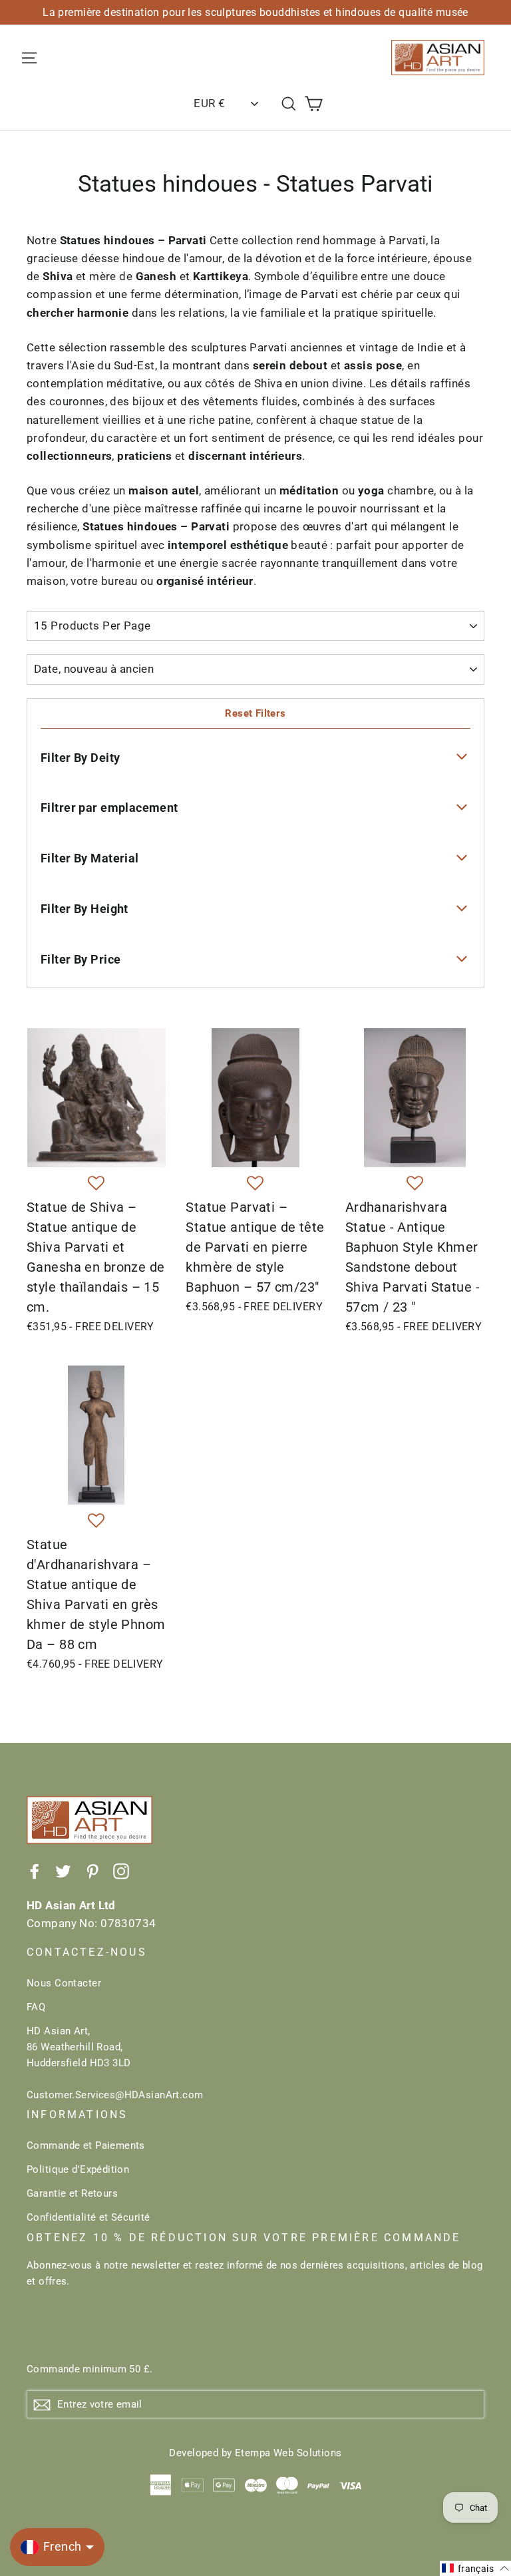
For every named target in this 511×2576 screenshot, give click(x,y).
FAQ (36, 2007)
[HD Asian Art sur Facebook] (35, 1871)
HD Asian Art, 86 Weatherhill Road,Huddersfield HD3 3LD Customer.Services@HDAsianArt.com (115, 2063)
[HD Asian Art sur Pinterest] (92, 1871)
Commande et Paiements (86, 2145)
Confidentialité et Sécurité (88, 2217)
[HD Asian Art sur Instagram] (121, 1871)
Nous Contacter (64, 1983)
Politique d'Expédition (78, 2169)
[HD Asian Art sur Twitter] (63, 1871)
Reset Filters (255, 713)
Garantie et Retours (72, 2193)
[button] (96, 1184)
